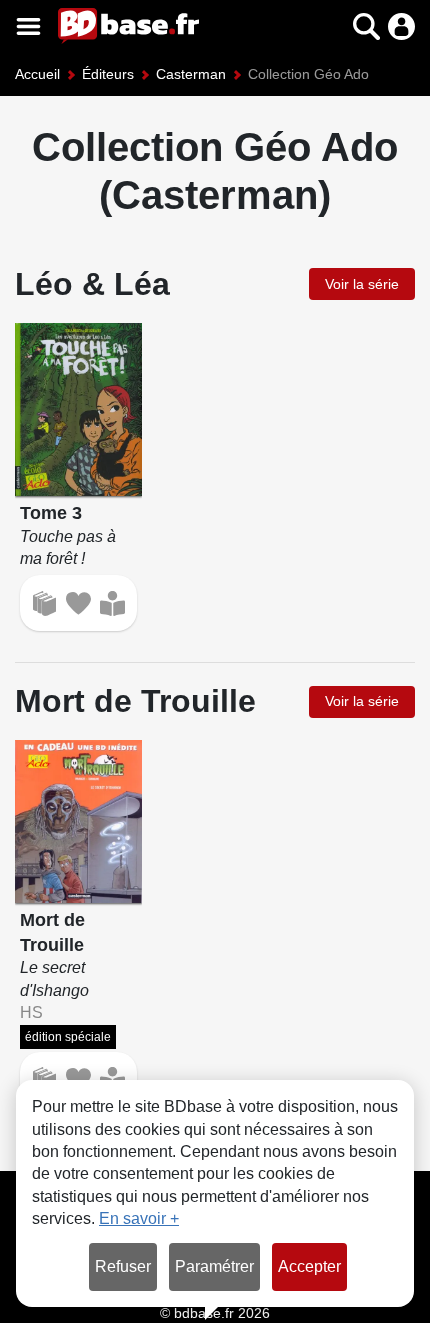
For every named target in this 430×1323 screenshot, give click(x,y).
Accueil (37, 74)
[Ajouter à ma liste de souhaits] (78, 603)
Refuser (123, 1266)
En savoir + (139, 1218)
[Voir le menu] (28, 26)
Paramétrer (214, 1266)
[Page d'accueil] (128, 26)
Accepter (309, 1266)
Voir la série (362, 284)
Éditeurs (108, 74)
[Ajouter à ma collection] (44, 603)
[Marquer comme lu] (112, 603)
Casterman (191, 74)
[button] (331, 26)
